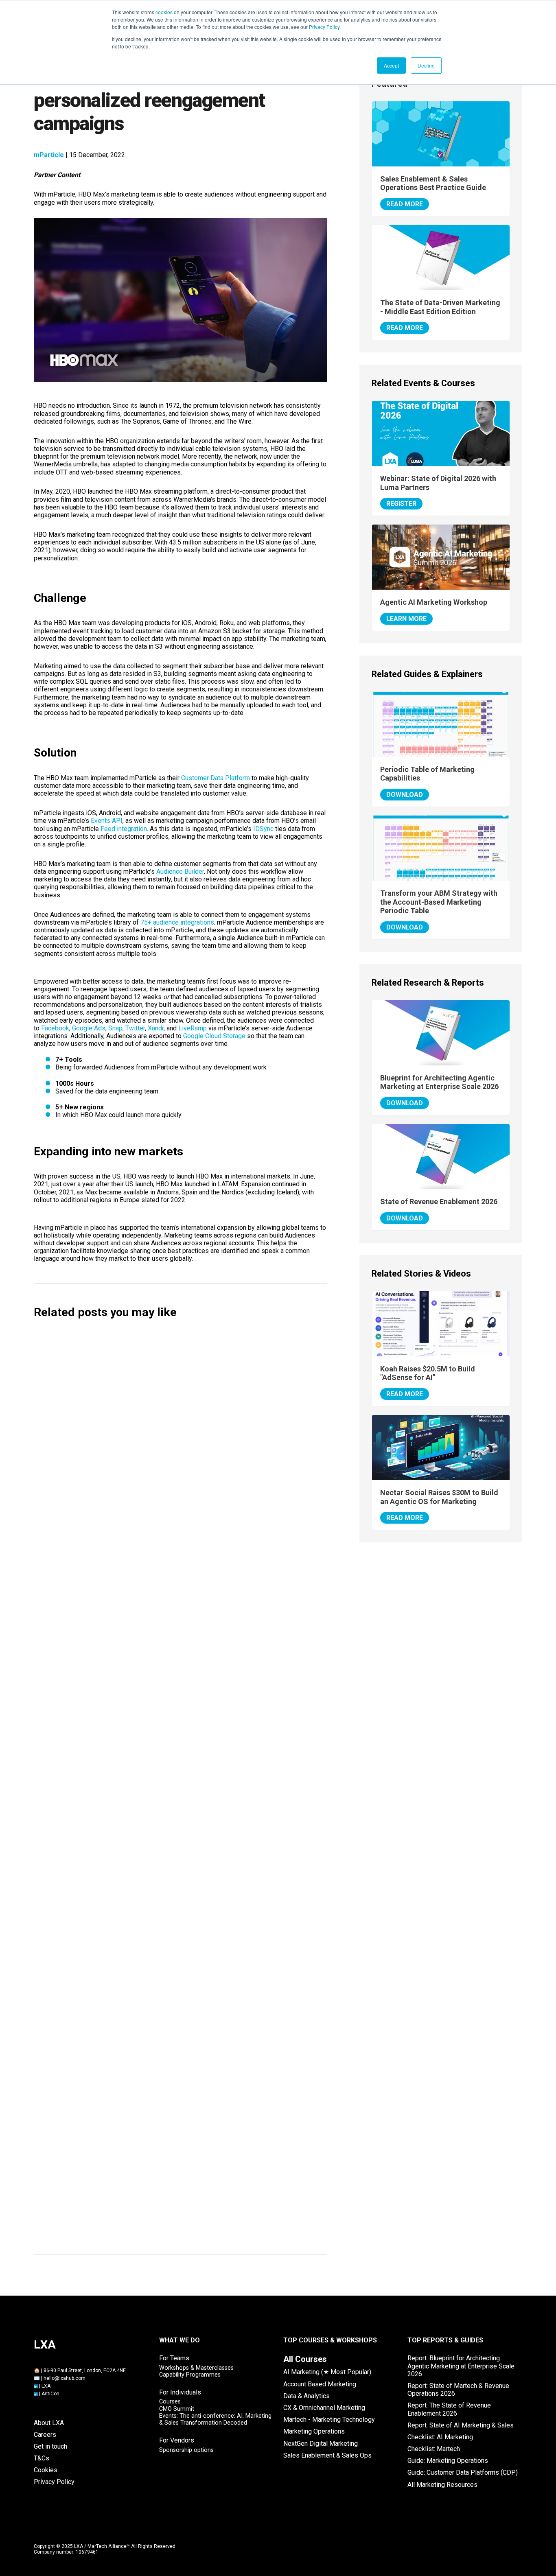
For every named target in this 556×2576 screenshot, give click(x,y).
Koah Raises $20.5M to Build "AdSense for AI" (122, 1520)
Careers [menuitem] (45, 2435)
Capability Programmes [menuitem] (190, 2375)
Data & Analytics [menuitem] (306, 2396)
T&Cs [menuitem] (42, 2458)
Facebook (55, 1028)
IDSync (263, 829)
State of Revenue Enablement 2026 (439, 1202)
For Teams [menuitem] (174, 2358)
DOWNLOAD (405, 795)
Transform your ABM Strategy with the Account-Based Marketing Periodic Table (439, 902)
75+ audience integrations (177, 922)
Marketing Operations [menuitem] (314, 2431)
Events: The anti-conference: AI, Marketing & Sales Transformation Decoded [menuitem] (215, 2419)
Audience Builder (180, 871)
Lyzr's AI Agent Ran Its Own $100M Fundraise (121, 1775)
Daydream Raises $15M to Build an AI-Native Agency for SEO (148, 1392)
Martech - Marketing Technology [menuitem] (329, 2420)
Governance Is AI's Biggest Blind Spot (109, 1902)
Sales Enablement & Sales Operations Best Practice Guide (433, 183)
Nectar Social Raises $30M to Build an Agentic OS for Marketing (154, 1648)
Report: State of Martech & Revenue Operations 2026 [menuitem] (458, 2390)
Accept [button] (391, 65)
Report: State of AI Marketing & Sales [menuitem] (461, 2425)
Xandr (156, 1028)
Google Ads (89, 1028)
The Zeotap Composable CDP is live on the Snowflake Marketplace (158, 2030)
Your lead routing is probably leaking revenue (122, 2230)
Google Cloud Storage (214, 1036)
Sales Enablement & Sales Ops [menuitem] (327, 2455)
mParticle (49, 155)
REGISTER (401, 504)
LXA (46, 2386)
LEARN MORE (406, 619)
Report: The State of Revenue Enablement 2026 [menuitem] (449, 2409)
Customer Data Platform (216, 778)
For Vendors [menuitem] (177, 2440)
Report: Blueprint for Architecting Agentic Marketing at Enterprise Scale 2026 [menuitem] (461, 2366)
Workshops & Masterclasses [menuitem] (196, 2368)
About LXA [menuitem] (49, 2423)
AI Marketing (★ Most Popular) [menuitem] (327, 2372)
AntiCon (50, 2394)
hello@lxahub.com (65, 2378)
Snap (115, 1028)
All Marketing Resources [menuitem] (442, 2485)
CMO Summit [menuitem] (177, 2409)
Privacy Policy (324, 27)
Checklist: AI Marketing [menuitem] (440, 2437)
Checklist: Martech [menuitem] (434, 2449)
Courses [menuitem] (170, 2402)
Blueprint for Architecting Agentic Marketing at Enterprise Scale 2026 (439, 1082)
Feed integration (124, 829)
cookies (164, 12)
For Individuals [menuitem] (180, 2392)
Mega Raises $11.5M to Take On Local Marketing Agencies (145, 1584)
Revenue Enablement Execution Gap (106, 2166)
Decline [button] (426, 65)
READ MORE (405, 204)
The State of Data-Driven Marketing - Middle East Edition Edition (440, 307)
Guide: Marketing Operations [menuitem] (448, 2461)
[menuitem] (305, 2359)
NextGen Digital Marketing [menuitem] (321, 2444)
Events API (107, 821)
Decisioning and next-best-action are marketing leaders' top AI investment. (172, 1966)
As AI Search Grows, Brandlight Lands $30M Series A (135, 1711)
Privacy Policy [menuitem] (54, 2482)
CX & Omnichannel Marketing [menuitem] (324, 2408)
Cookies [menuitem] (46, 2470)
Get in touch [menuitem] (50, 2446)
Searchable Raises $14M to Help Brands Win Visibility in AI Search (156, 1456)
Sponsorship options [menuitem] (186, 2450)
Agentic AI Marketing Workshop (434, 602)
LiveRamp (193, 1028)
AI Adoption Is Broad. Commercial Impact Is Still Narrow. (141, 1838)
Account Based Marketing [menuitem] (320, 2384)
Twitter (135, 1028)
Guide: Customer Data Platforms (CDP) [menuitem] (463, 2472)
